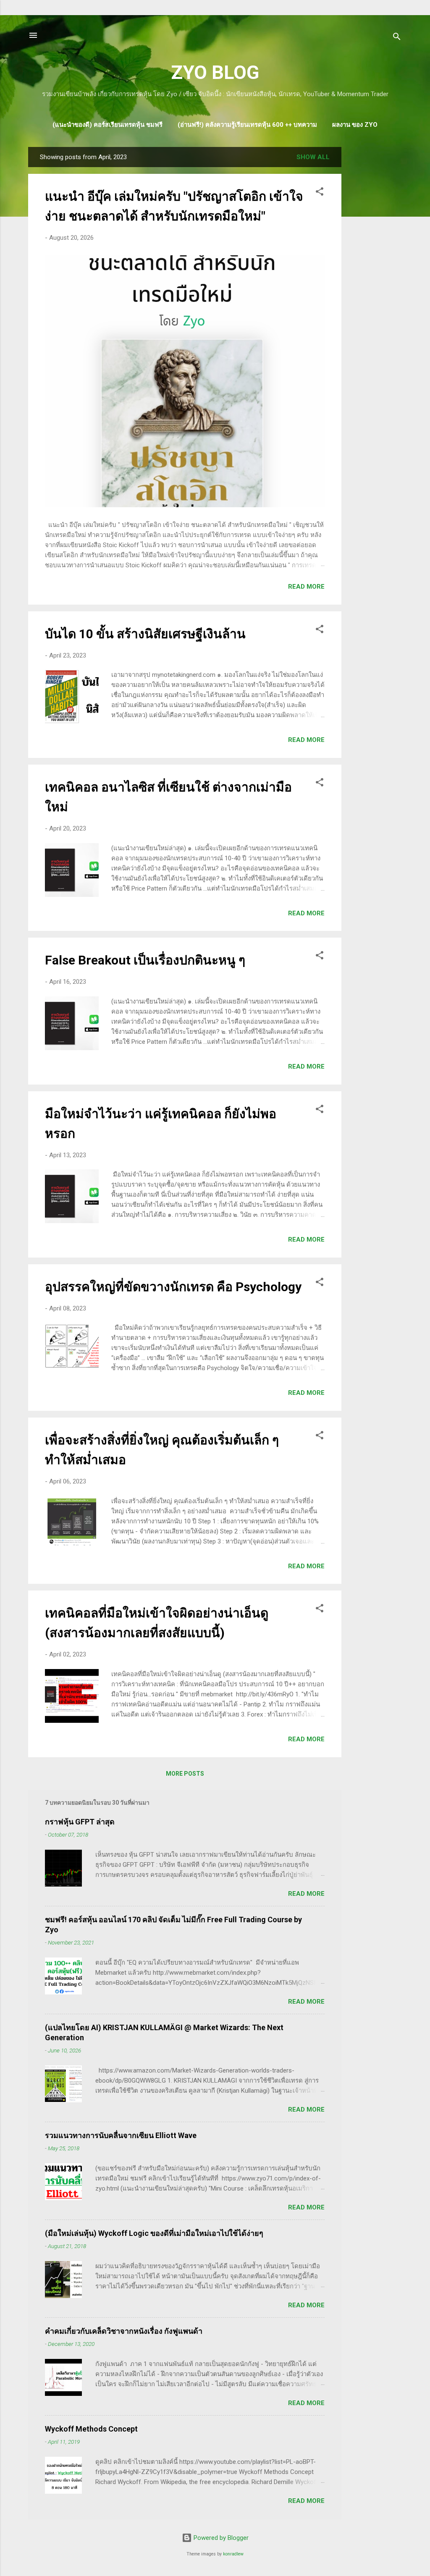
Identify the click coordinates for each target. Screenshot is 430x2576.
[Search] (397, 38)
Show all (313, 157)
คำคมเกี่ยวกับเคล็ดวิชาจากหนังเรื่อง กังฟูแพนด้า (124, 2331)
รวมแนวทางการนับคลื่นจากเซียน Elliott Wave (121, 2135)
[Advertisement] (375, 273)
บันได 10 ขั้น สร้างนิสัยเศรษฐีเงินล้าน (145, 634)
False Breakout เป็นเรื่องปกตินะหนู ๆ (145, 960)
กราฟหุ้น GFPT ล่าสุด (80, 1822)
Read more (306, 587)
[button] (320, 193)
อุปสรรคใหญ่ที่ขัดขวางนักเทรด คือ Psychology (173, 1287)
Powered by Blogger (220, 2538)
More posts (185, 1774)
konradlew (233, 2554)
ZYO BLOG (215, 72)
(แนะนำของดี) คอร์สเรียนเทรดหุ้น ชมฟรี (107, 125)
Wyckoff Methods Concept (91, 2429)
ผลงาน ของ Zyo (355, 125)
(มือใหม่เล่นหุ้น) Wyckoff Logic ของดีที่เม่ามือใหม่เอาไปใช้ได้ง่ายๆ (154, 2233)
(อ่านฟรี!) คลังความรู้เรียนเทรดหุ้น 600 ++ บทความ (247, 125)
